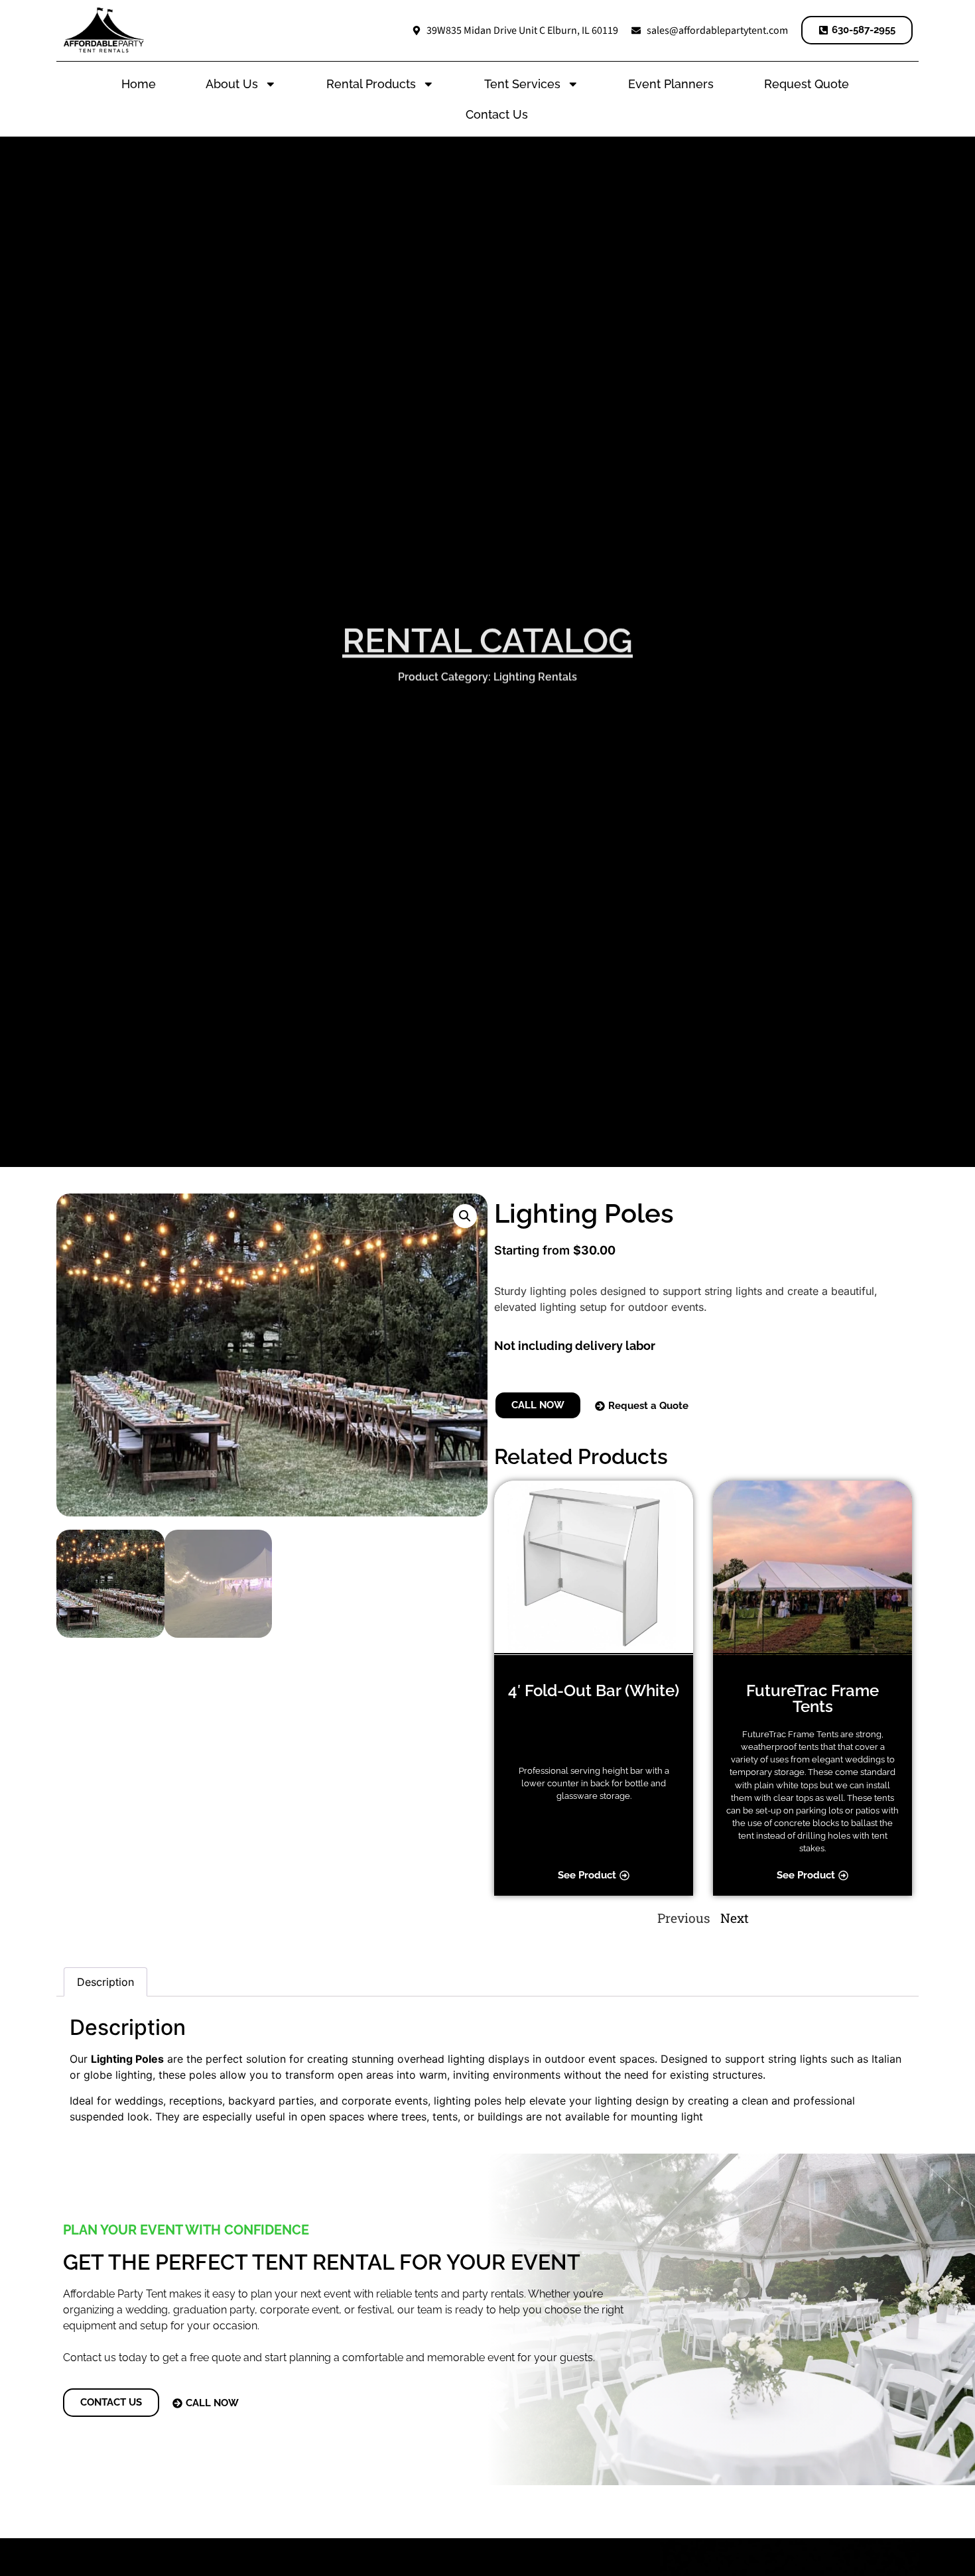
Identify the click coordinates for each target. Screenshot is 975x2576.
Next (735, 1918)
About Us (232, 84)
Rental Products (371, 84)
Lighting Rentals (535, 675)
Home (139, 84)
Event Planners (671, 84)
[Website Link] (104, 30)
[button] (465, 1216)
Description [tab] (105, 1982)
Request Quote (807, 84)
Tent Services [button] (522, 84)
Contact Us (497, 114)
